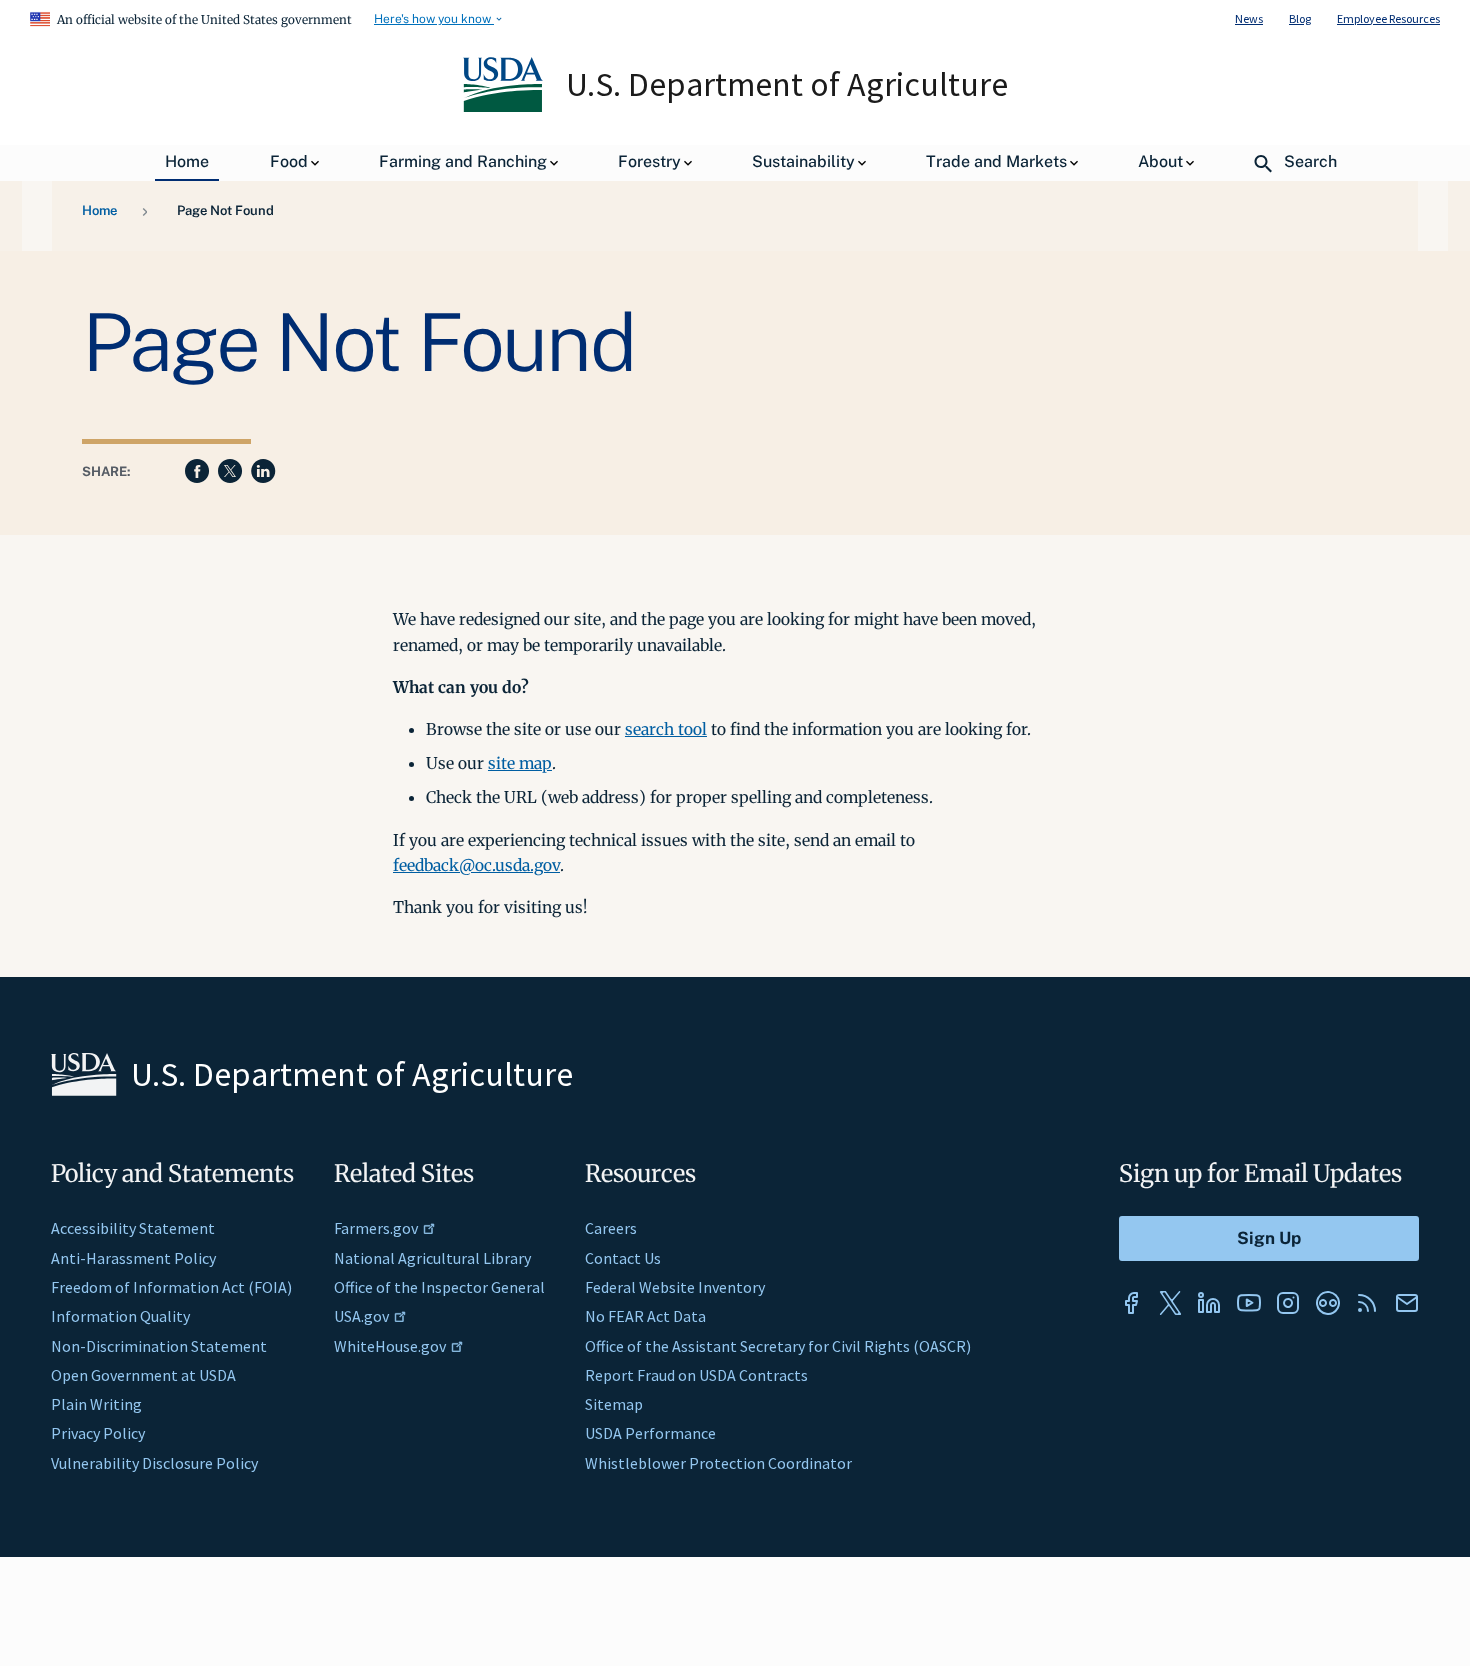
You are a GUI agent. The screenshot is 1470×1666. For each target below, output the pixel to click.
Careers (611, 1228)
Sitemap (614, 1404)
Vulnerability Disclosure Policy (154, 1463)
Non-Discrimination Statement (159, 1346)
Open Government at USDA (143, 1375)
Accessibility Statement (133, 1228)
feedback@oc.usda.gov (476, 865)
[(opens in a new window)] (1131, 1303)
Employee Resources (1388, 18)
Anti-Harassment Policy (133, 1258)
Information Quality (120, 1316)
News (1249, 18)
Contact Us (623, 1258)
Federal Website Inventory (675, 1287)
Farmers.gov (376, 1228)
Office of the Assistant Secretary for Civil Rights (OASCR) (778, 1346)
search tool (666, 729)
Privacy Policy (98, 1433)
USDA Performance (650, 1433)
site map (520, 763)
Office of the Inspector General (439, 1287)
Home (99, 210)
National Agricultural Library (432, 1258)
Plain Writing (96, 1404)
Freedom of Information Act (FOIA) (171, 1287)
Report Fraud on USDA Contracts (696, 1375)
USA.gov (361, 1316)
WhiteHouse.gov (390, 1346)
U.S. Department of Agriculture (787, 84)
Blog (1300, 18)
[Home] (504, 107)
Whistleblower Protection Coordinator (718, 1463)
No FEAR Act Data (645, 1316)
